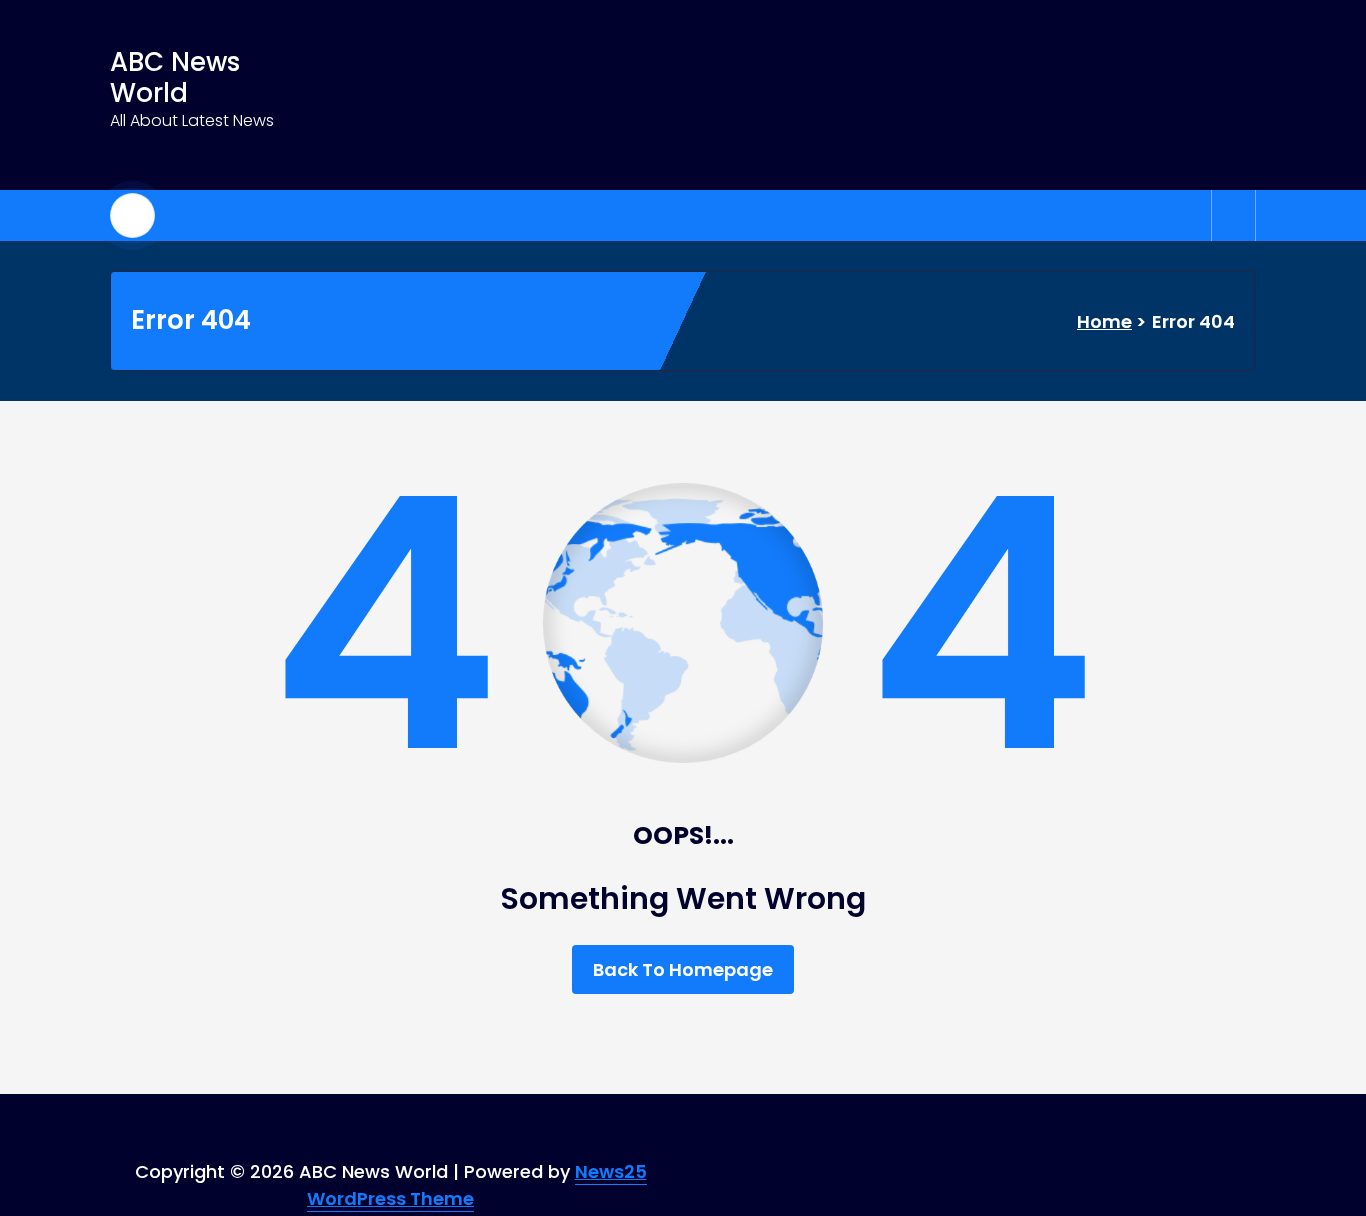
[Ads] (831, 95)
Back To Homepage (683, 969)
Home (1104, 321)
